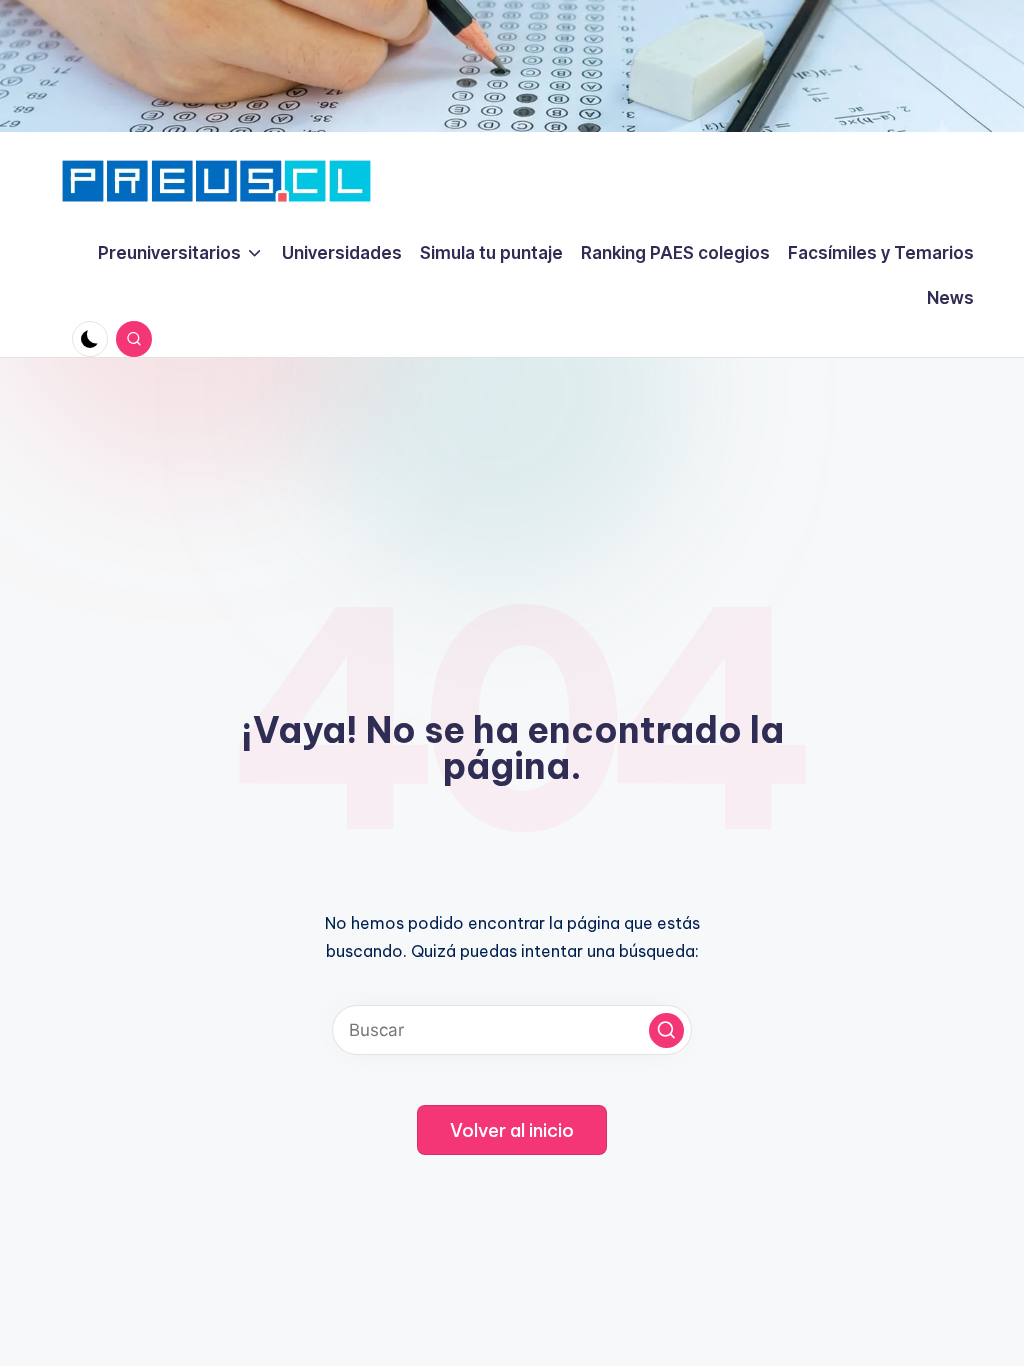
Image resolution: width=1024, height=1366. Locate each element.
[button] (666, 1030)
